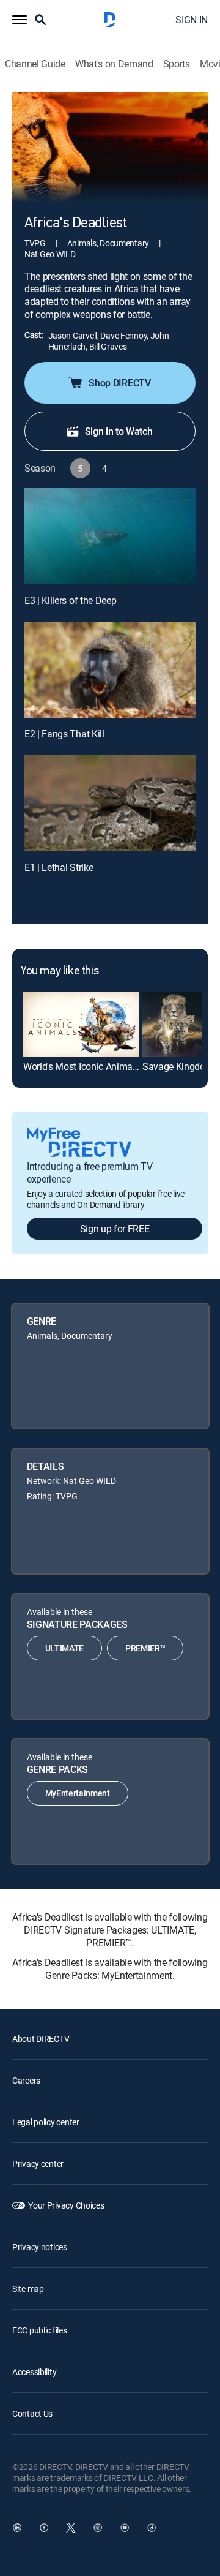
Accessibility (34, 2372)
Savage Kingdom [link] (178, 1066)
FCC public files (40, 2330)
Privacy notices (40, 2247)
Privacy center (38, 2164)
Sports (177, 64)
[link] (81, 1025)
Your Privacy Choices (66, 2205)
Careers (26, 2080)
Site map (28, 2288)
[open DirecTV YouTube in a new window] (125, 2528)
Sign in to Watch (119, 431)
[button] (20, 20)
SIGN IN (192, 20)
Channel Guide (35, 64)
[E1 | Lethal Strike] (110, 804)
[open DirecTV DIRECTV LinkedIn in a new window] (17, 2528)
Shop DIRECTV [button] (119, 383)
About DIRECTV (41, 2039)
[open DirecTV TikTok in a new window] (152, 2528)
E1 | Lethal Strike (59, 867)
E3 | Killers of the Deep (70, 600)
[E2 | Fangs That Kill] (110, 670)
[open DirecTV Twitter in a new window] (71, 2528)
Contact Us (32, 2413)
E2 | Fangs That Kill (64, 734)
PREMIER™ (145, 1648)
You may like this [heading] (60, 971)
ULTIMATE (64, 1648)
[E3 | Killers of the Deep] (110, 536)
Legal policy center (46, 2122)
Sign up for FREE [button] (115, 1229)
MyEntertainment (78, 1793)
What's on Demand (114, 64)
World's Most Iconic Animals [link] (81, 1066)
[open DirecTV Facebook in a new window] (44, 2528)
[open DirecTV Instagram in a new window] (98, 2528)
